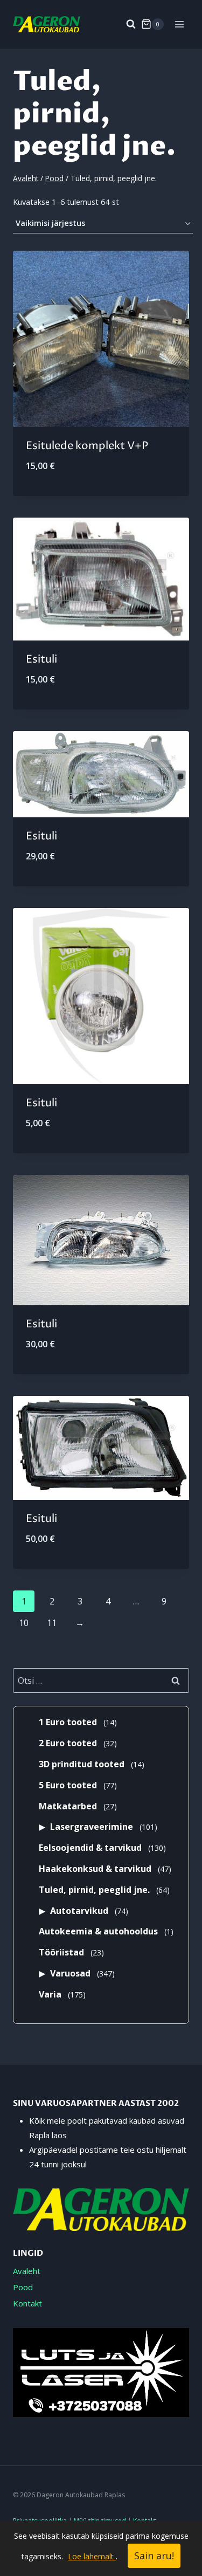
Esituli (41, 660)
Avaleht (27, 2271)
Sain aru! (154, 2556)
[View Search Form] (126, 24)
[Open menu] (179, 24)
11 (52, 1623)
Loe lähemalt (92, 2556)
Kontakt (27, 2303)
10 (24, 1623)
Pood (23, 2287)
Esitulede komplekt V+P (87, 446)
